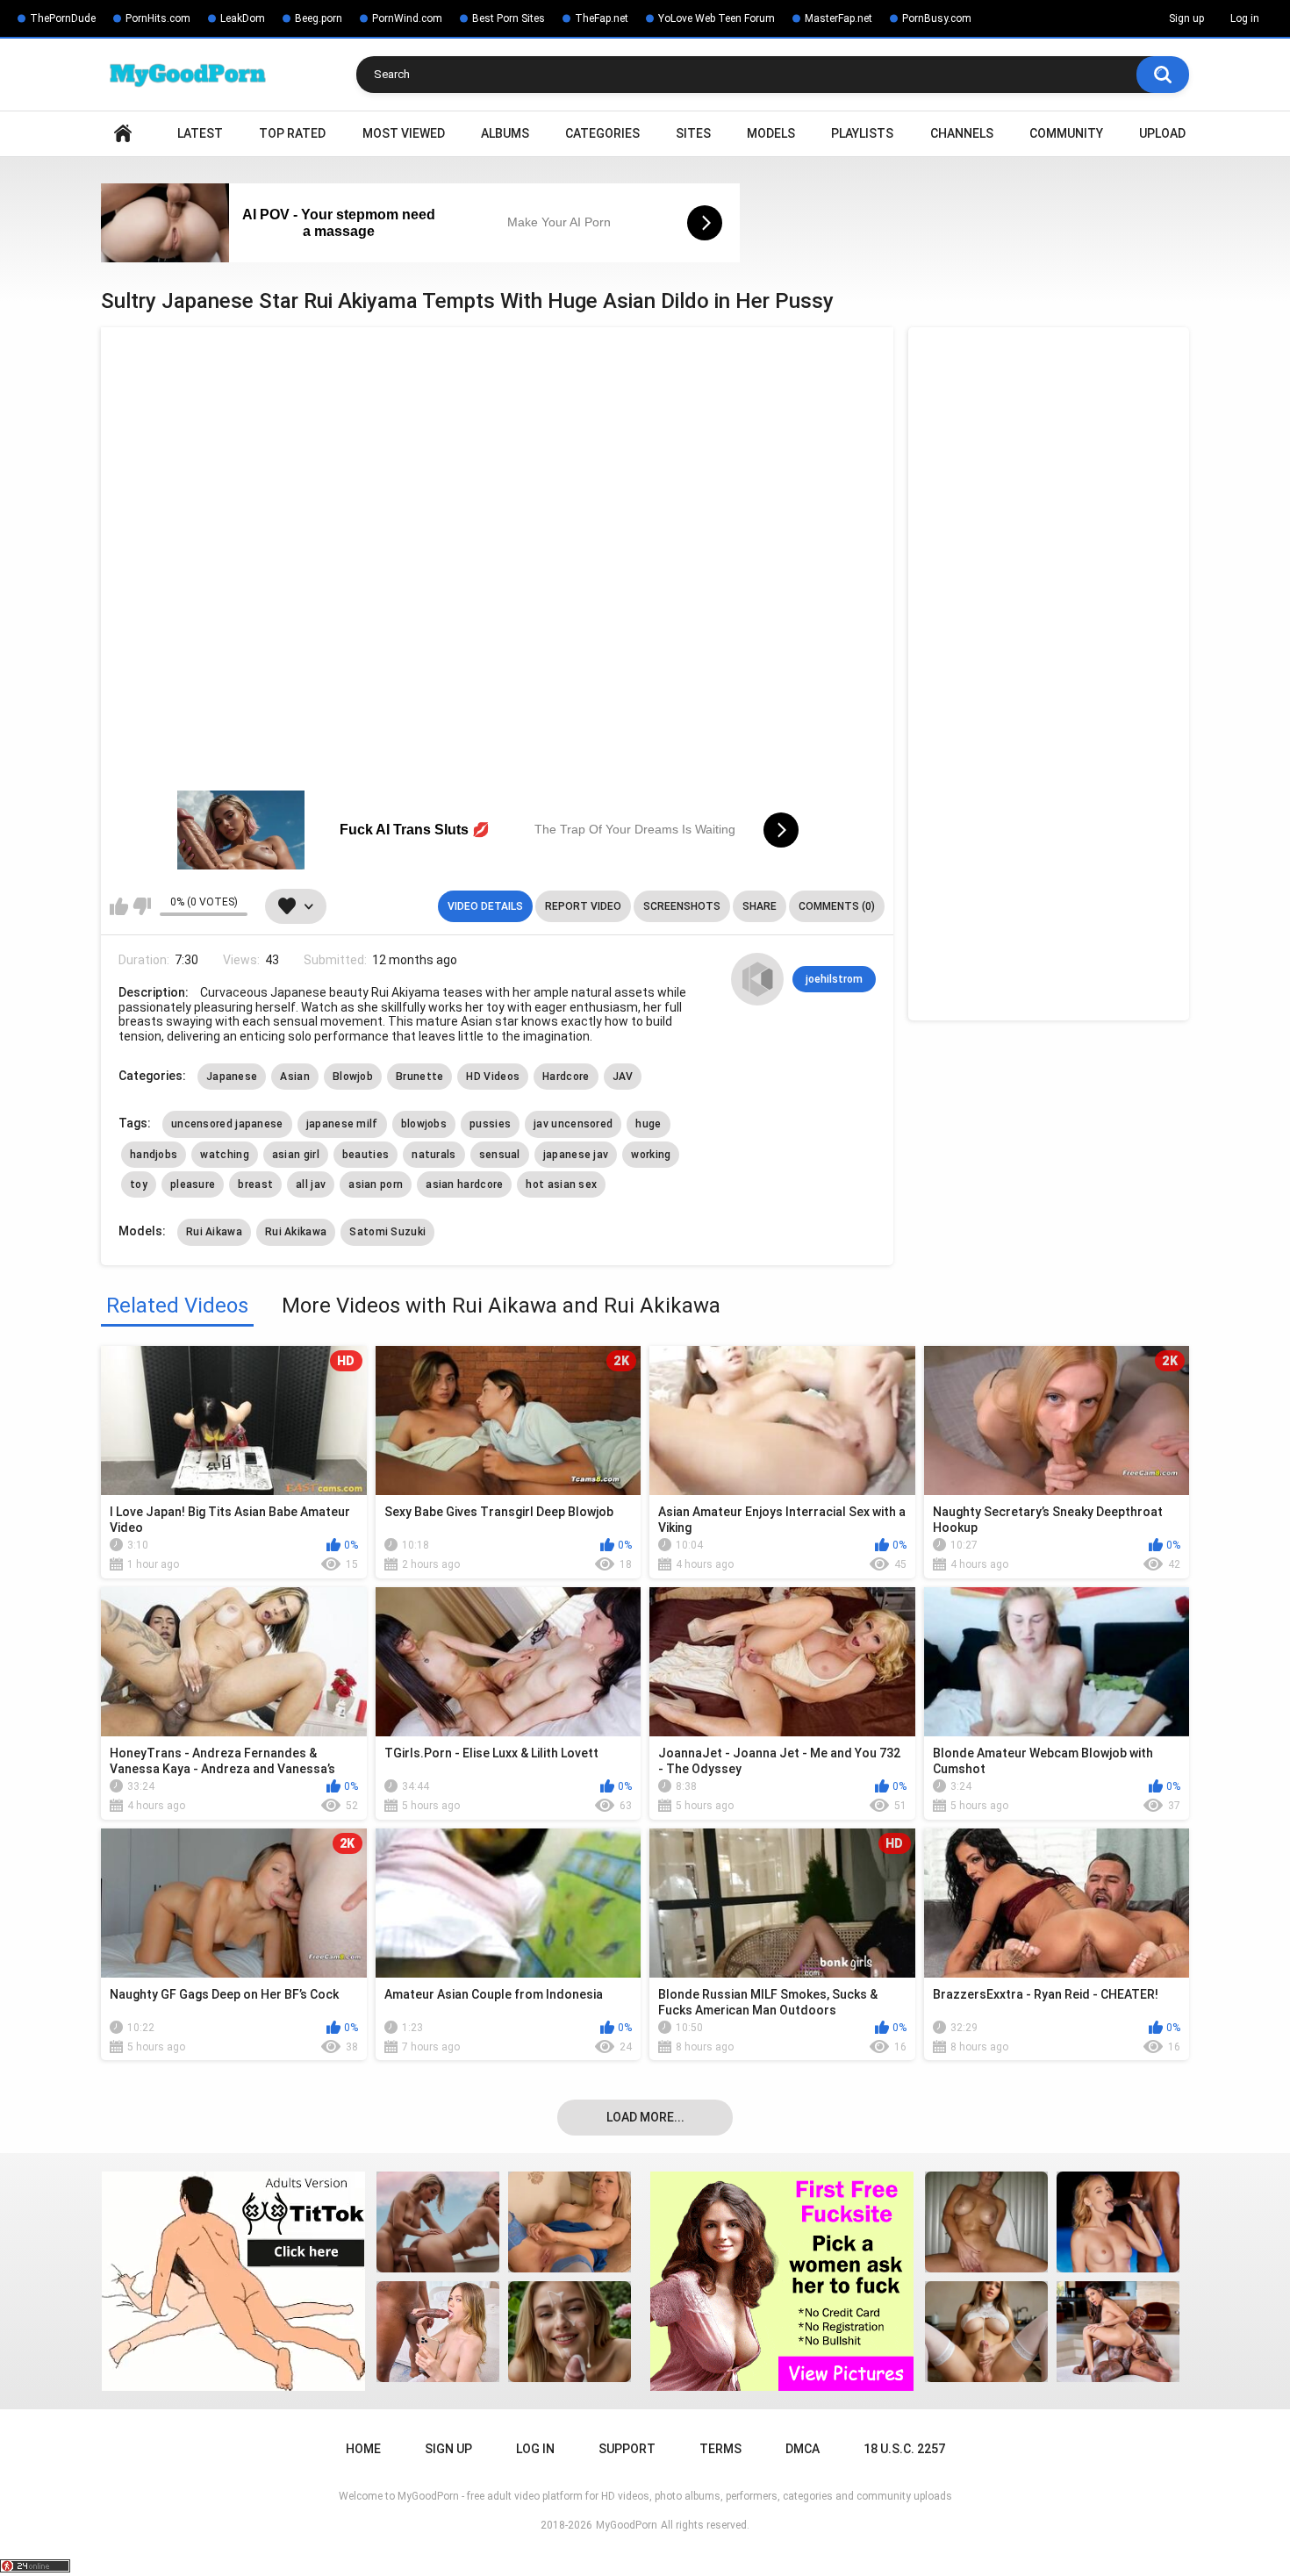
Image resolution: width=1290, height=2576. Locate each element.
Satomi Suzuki (387, 1232)
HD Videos (493, 1077)
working (651, 1155)
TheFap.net (602, 18)
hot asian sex (561, 1184)
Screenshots (682, 906)
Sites (693, 133)
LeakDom (243, 18)
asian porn (376, 1184)
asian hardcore (464, 1184)
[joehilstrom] (757, 979)
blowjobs (424, 1124)
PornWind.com (407, 18)
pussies (490, 1124)
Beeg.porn (319, 18)
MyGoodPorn (627, 2525)
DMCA (803, 2449)
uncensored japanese (227, 1124)
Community (1066, 133)
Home (123, 134)
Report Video (583, 906)
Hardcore (566, 1077)
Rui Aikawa (214, 1232)
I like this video (119, 906)
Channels (962, 133)
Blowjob (353, 1077)
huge (648, 1124)
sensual (500, 1155)
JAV (623, 1077)
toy (139, 1184)
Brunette (419, 1077)
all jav (311, 1184)
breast (255, 1184)
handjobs (154, 1155)
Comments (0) (837, 906)
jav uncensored (573, 1124)
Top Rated (292, 133)
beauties (365, 1155)
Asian (295, 1077)
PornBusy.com (937, 18)
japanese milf (342, 1124)
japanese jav (576, 1155)
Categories (602, 133)
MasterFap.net (838, 18)
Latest (200, 133)
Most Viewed (404, 133)
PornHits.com (158, 18)
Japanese (232, 1077)
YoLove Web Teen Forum (717, 18)
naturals (434, 1155)
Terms (720, 2449)
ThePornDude (63, 18)
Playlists (862, 133)
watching (224, 1155)
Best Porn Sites (509, 18)
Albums (505, 133)
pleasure (193, 1184)
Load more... (645, 2117)
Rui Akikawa (296, 1232)
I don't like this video (142, 906)
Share (760, 906)
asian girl (296, 1155)
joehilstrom (834, 979)
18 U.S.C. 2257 (904, 2449)
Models (771, 133)
